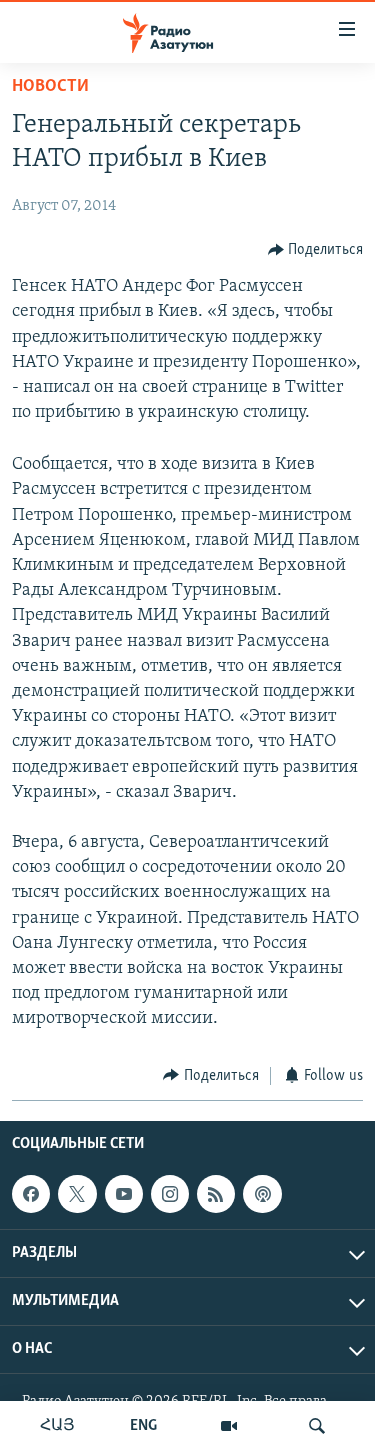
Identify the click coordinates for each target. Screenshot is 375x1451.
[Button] (316, 250)
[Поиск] (317, 1426)
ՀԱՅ (57, 1426)
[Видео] (229, 1426)
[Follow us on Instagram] (170, 1194)
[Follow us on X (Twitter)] (77, 1194)
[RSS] (216, 1194)
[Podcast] (262, 1194)
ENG (143, 1426)
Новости (50, 87)
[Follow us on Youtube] (124, 1194)
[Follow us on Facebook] (31, 1194)
